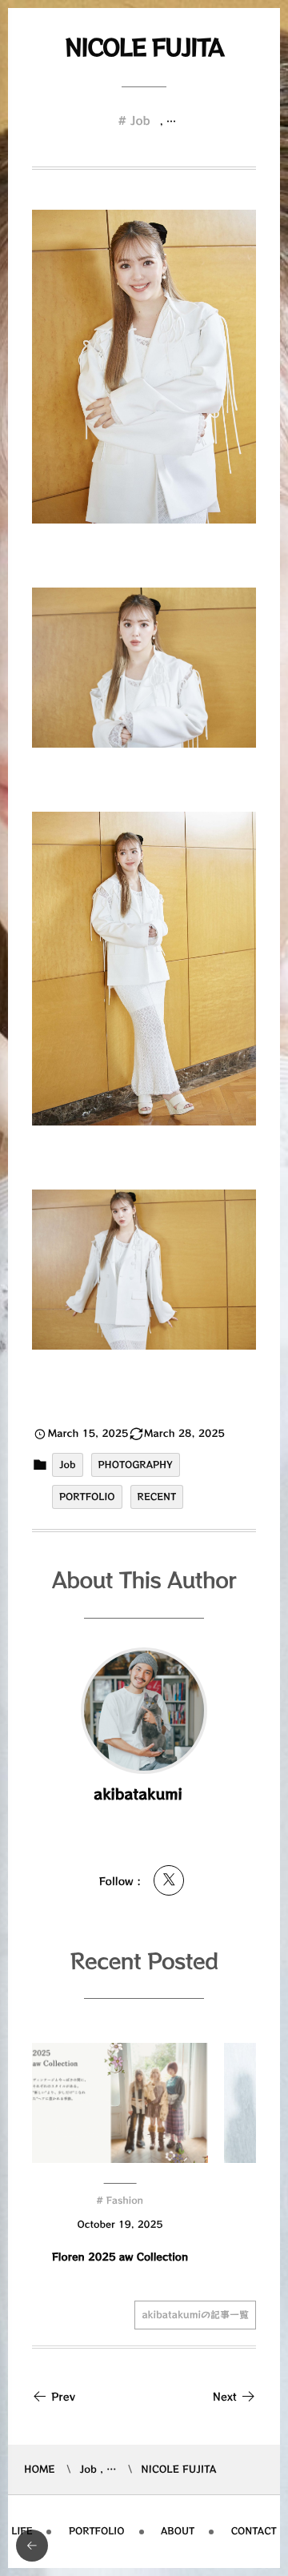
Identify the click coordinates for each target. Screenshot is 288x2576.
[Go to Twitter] (169, 1880)
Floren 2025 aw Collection (120, 2256)
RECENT (157, 1497)
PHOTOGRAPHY (136, 1465)
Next (225, 2396)
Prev (63, 2396)
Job (140, 121)
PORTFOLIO (87, 1497)
